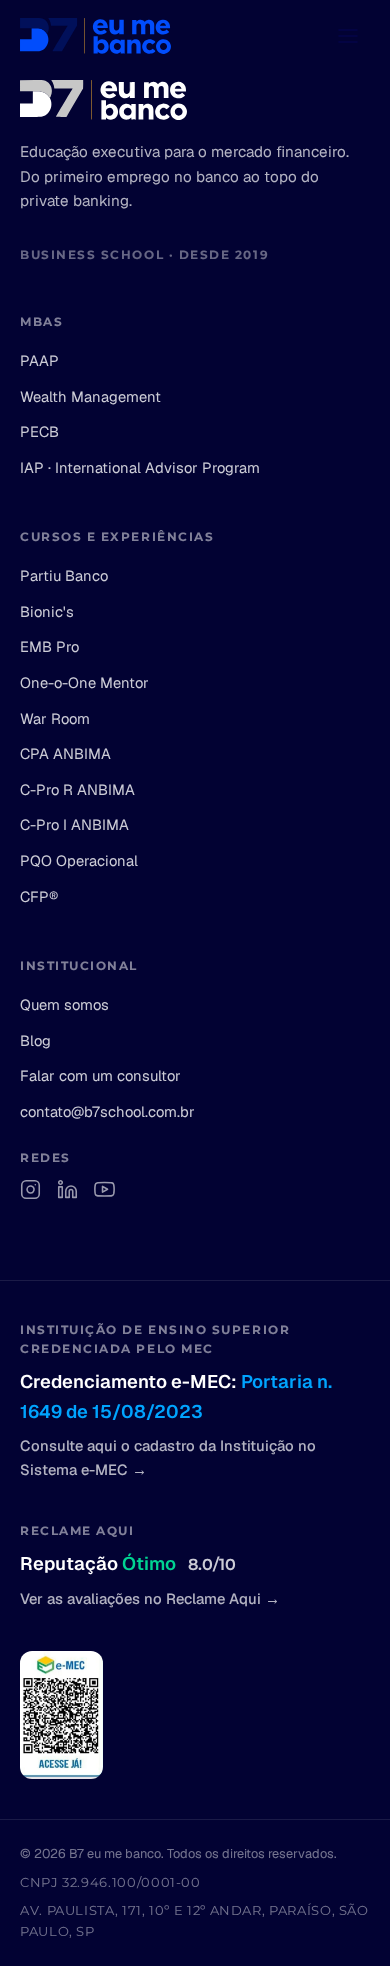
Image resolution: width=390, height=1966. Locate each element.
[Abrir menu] (348, 36)
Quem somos (64, 1004)
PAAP (39, 360)
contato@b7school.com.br (107, 1111)
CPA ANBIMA (65, 753)
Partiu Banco (64, 575)
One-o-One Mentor (84, 682)
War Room (55, 718)
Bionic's (47, 611)
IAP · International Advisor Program (140, 467)
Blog (35, 1040)
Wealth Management (90, 396)
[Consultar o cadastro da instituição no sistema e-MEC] (61, 1715)
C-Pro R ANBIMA (77, 789)
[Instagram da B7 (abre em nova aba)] (30, 1189)
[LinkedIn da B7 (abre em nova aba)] (67, 1189)
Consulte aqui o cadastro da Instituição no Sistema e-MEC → (168, 1457)
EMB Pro (49, 646)
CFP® (39, 896)
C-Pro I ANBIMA (74, 824)
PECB (39, 431)
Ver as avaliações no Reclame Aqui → (150, 1598)
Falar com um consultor (100, 1075)
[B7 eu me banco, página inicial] (95, 36)
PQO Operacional (79, 860)
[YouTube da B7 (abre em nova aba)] (104, 1189)
